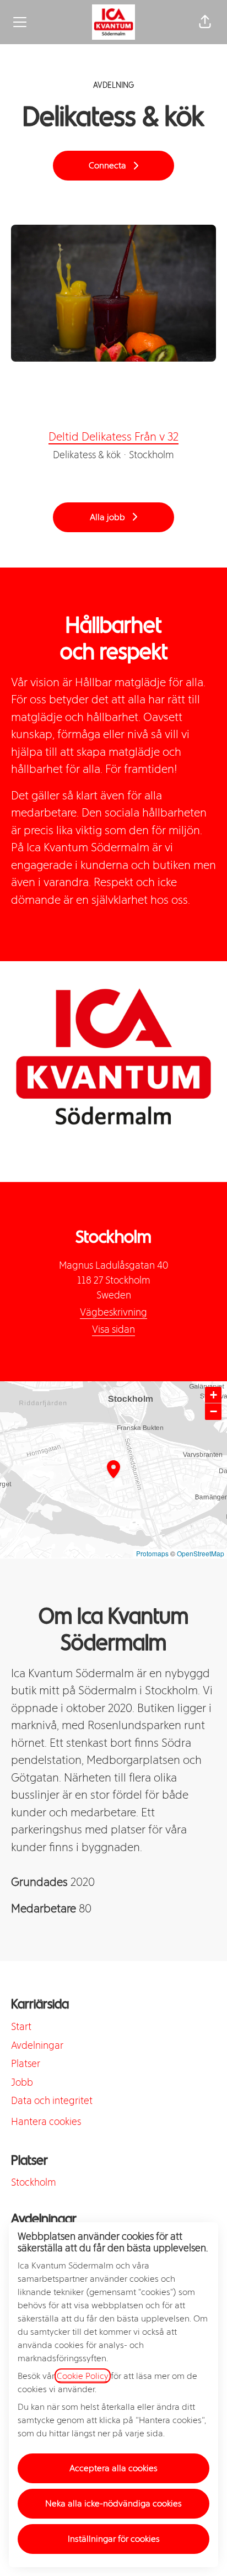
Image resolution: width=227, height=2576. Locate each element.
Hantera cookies (46, 2122)
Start (21, 2027)
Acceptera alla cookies (113, 2468)
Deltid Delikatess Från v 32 (113, 436)
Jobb (22, 2082)
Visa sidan (113, 1329)
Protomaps (152, 1553)
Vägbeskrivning (113, 1312)
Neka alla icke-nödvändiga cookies (113, 2503)
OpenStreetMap (201, 1553)
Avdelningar (37, 2045)
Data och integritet (52, 2101)
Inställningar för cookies (114, 2539)
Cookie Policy (83, 2376)
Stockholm (34, 2182)
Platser (26, 2064)
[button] (205, 22)
